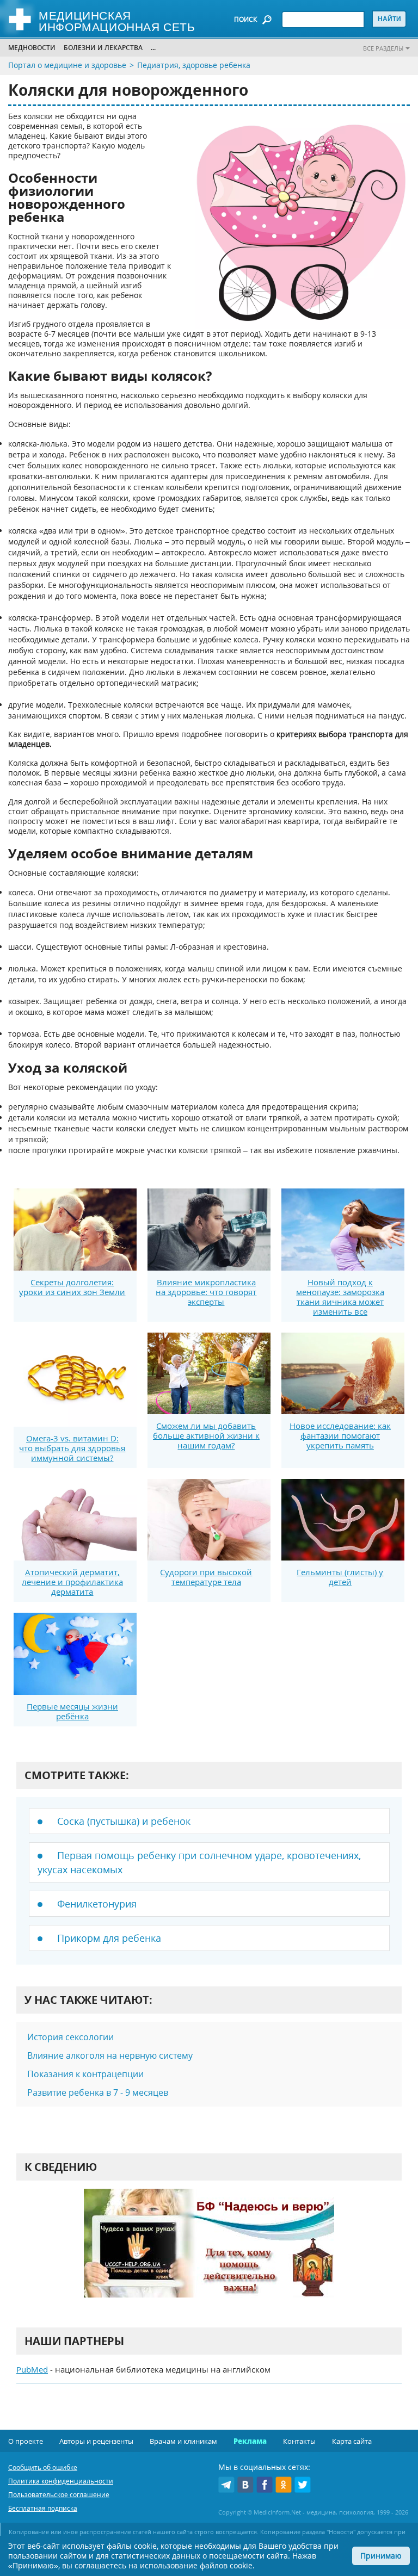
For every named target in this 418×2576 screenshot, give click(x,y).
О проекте (26, 2441)
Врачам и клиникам (183, 2441)
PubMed (32, 2369)
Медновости (32, 48)
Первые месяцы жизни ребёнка (72, 1711)
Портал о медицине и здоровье (67, 65)
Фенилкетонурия (97, 1904)
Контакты (299, 2441)
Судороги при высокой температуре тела (206, 1577)
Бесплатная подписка (43, 2508)
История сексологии (70, 2037)
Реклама (250, 2441)
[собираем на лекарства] (209, 2254)
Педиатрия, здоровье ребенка (194, 65)
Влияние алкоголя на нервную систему (110, 2055)
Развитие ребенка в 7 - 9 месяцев (98, 2092)
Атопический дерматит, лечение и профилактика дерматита (72, 1582)
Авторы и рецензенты (96, 2441)
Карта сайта (352, 2441)
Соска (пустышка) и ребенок (124, 1821)
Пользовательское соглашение (59, 2495)
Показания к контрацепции (85, 2074)
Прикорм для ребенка (109, 1938)
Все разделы (383, 48)
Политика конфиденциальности (61, 2481)
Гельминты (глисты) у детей (340, 1577)
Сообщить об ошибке (43, 2467)
